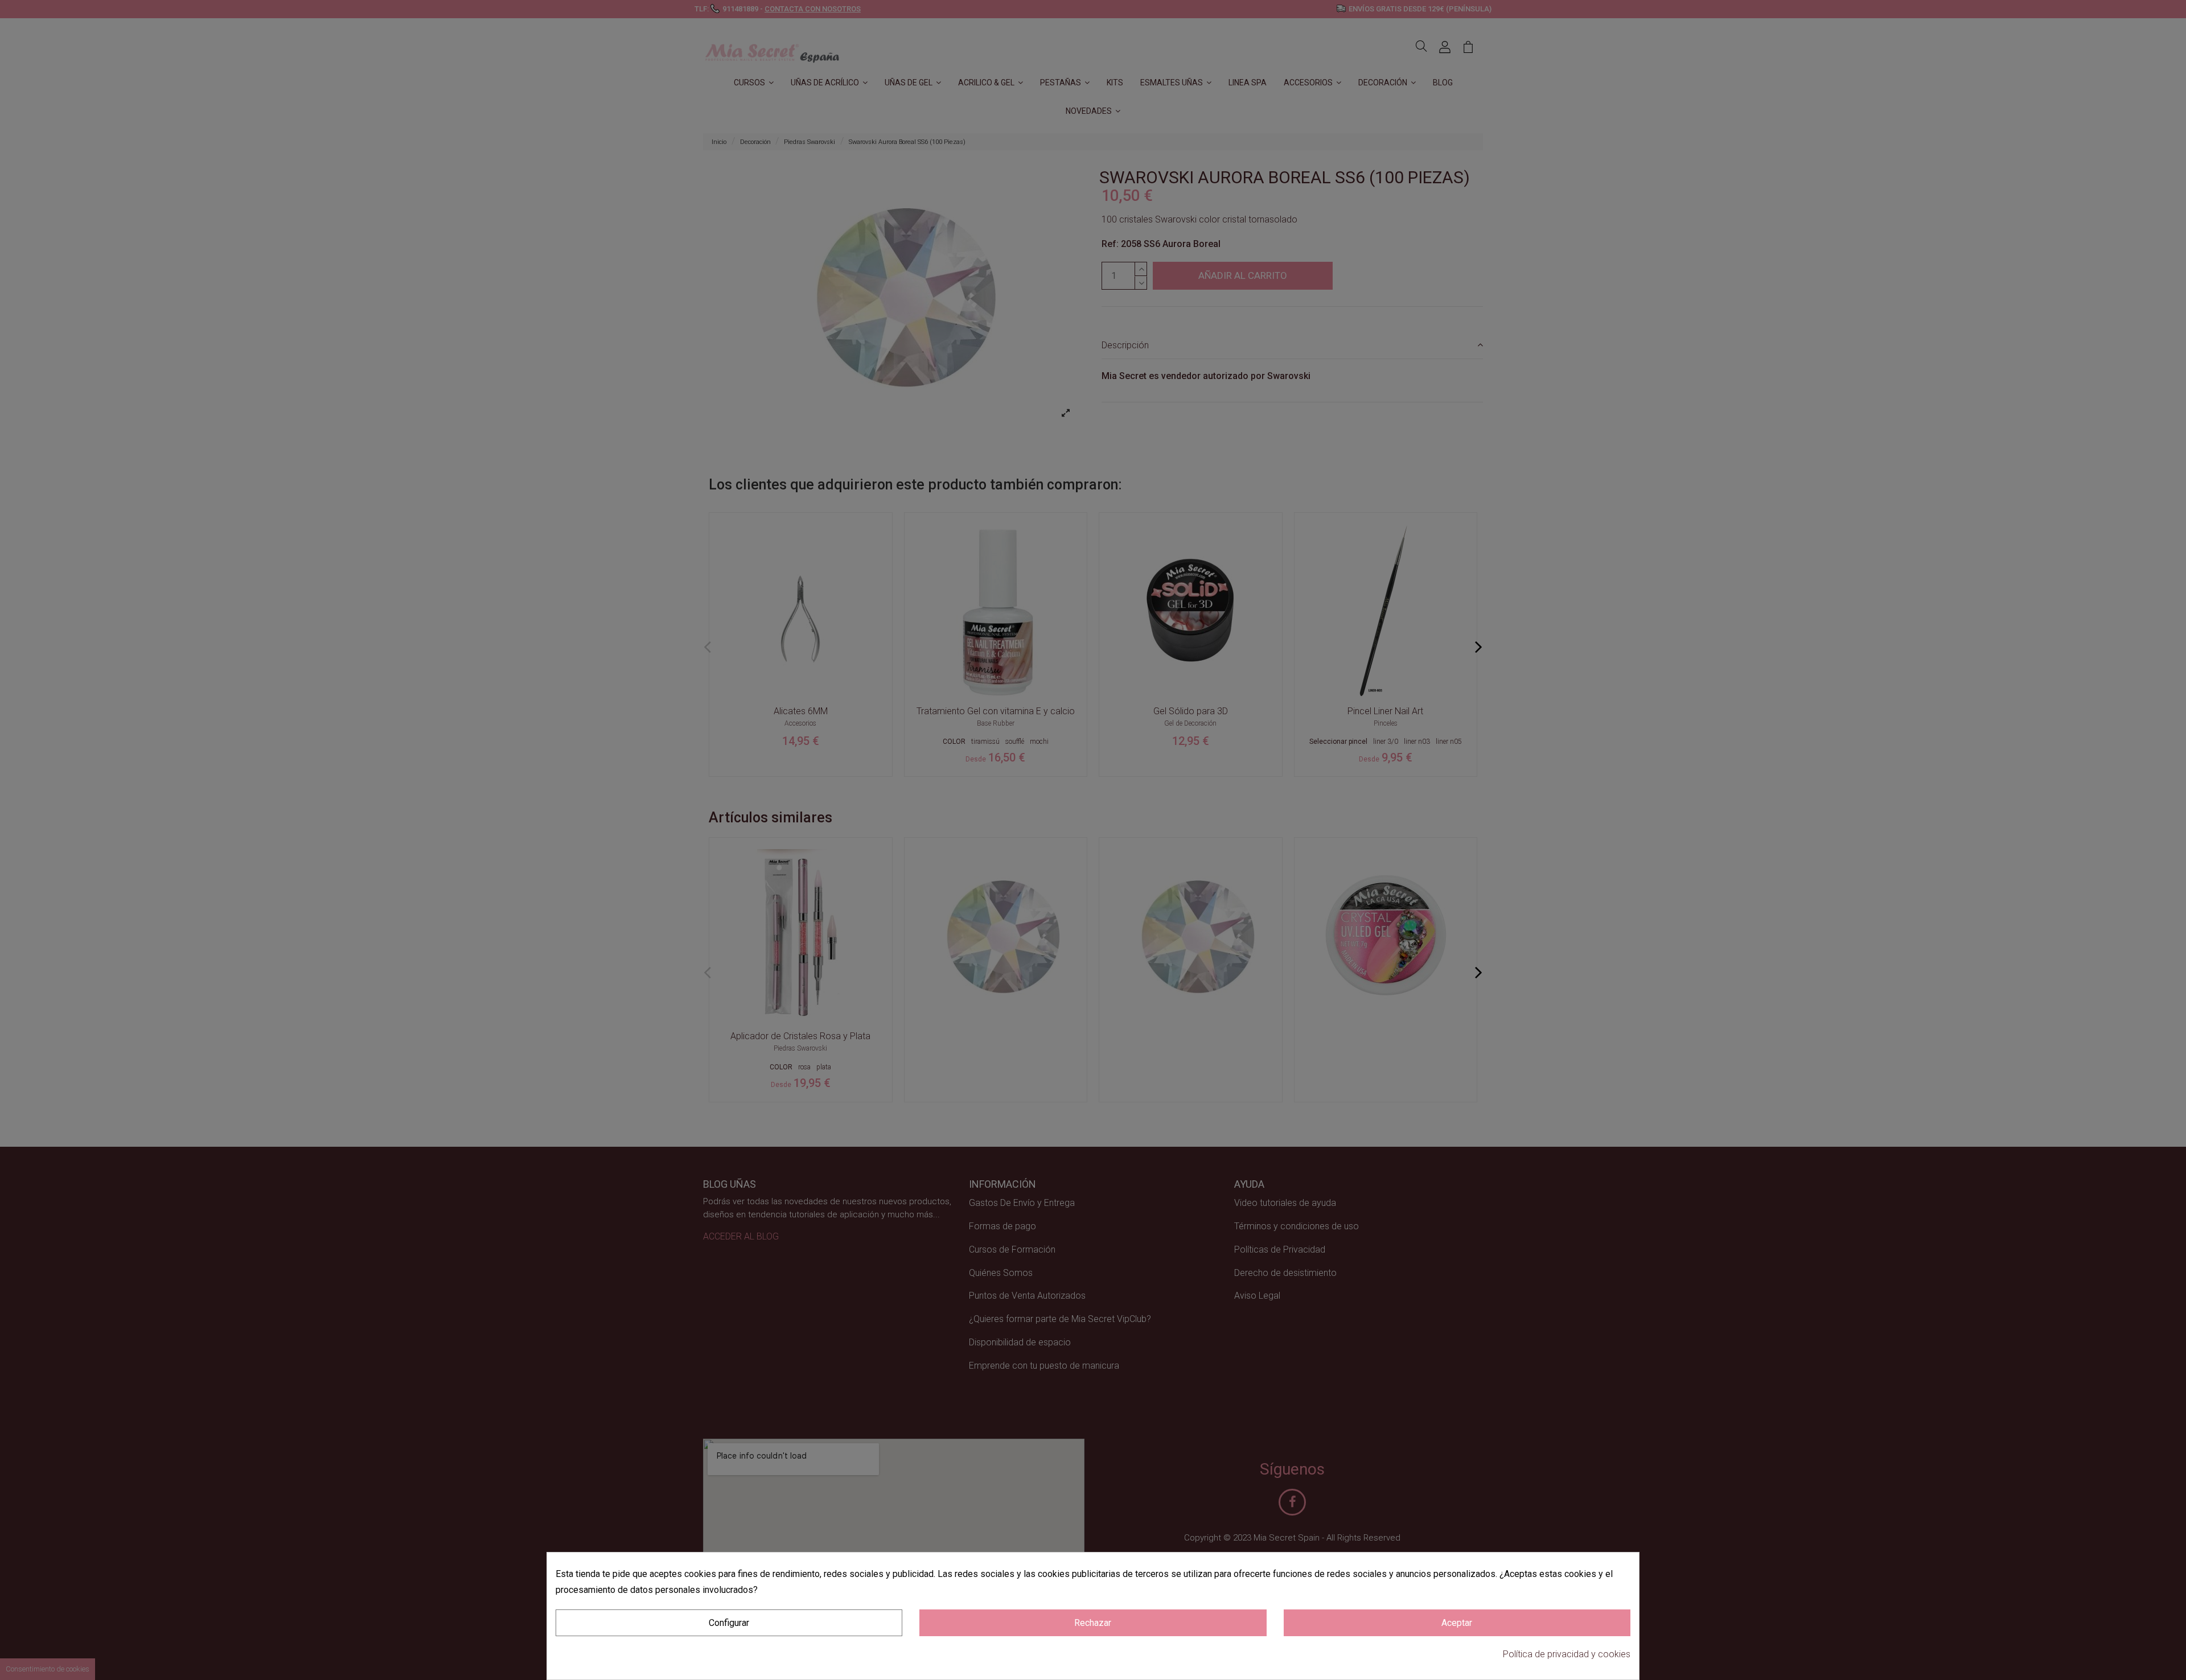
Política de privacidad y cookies (1567, 1654)
